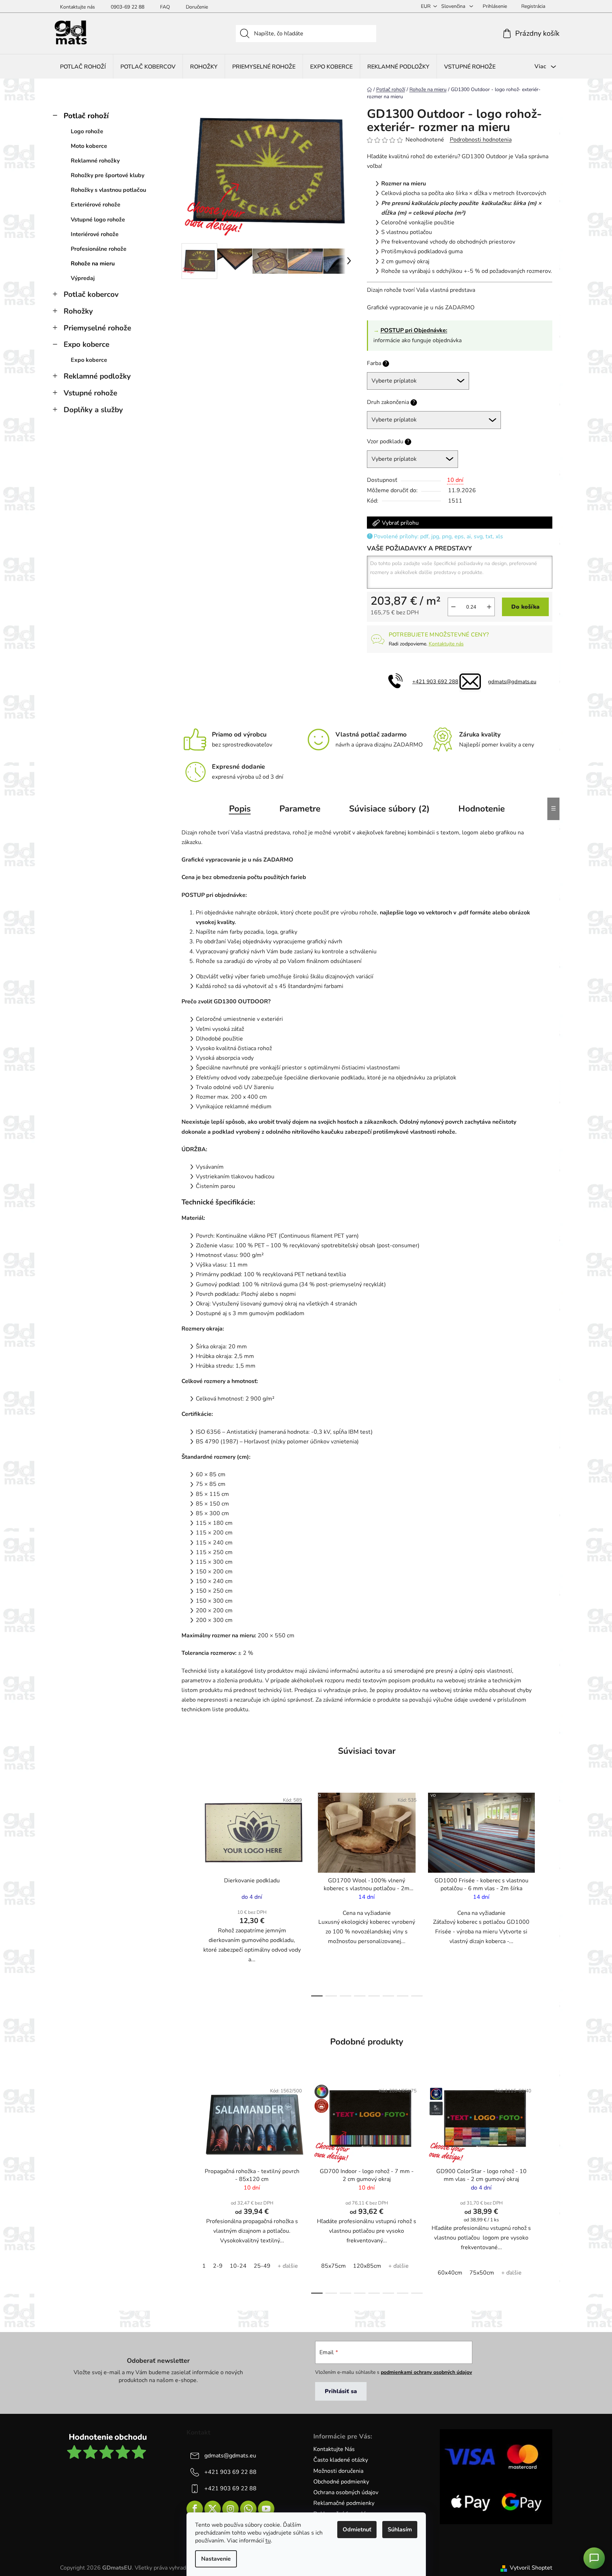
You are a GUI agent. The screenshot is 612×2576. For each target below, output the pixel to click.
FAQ (165, 7)
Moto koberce (89, 146)
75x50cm (482, 2273)
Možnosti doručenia (338, 2471)
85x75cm (334, 2266)
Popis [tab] (240, 809)
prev (187, 1892)
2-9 (218, 2266)
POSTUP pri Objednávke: (414, 330)
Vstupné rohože (90, 393)
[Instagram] (230, 2509)
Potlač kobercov (91, 294)
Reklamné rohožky (95, 161)
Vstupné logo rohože (98, 220)
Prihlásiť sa (341, 2391)
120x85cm (367, 2266)
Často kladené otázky (341, 2460)
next (547, 1892)
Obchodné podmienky (341, 2482)
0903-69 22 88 (128, 7)
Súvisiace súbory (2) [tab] (389, 809)
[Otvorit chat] (594, 2558)
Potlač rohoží (86, 116)
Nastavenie (216, 2559)
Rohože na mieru (93, 264)
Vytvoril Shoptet (531, 2568)
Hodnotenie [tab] (482, 809)
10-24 (238, 2266)
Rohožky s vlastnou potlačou (108, 190)
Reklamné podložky (97, 376)
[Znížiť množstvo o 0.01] (453, 607)
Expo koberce (86, 344)
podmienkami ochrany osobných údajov (426, 2372)
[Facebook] (195, 2509)
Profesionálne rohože (99, 249)
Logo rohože (87, 131)
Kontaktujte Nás (334, 2449)
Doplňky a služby (93, 410)
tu (268, 2541)
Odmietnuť (357, 2530)
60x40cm (450, 2273)
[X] (213, 2509)
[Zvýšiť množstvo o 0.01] (489, 607)
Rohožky (78, 311)
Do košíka (525, 607)
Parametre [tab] (300, 809)
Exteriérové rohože (96, 205)
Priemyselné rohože (97, 328)
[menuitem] (83, 67)
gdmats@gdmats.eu (512, 682)
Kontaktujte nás (78, 7)
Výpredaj (83, 278)
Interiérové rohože (95, 234)
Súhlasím (400, 2530)
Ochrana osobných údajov (346, 2492)
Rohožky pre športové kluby (108, 175)
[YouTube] (266, 2509)
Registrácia (533, 6)
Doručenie (197, 7)
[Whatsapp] (248, 2509)
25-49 (262, 2266)
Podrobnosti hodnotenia (481, 140)
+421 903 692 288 (435, 682)
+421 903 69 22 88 (230, 2472)
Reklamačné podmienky (344, 2503)
